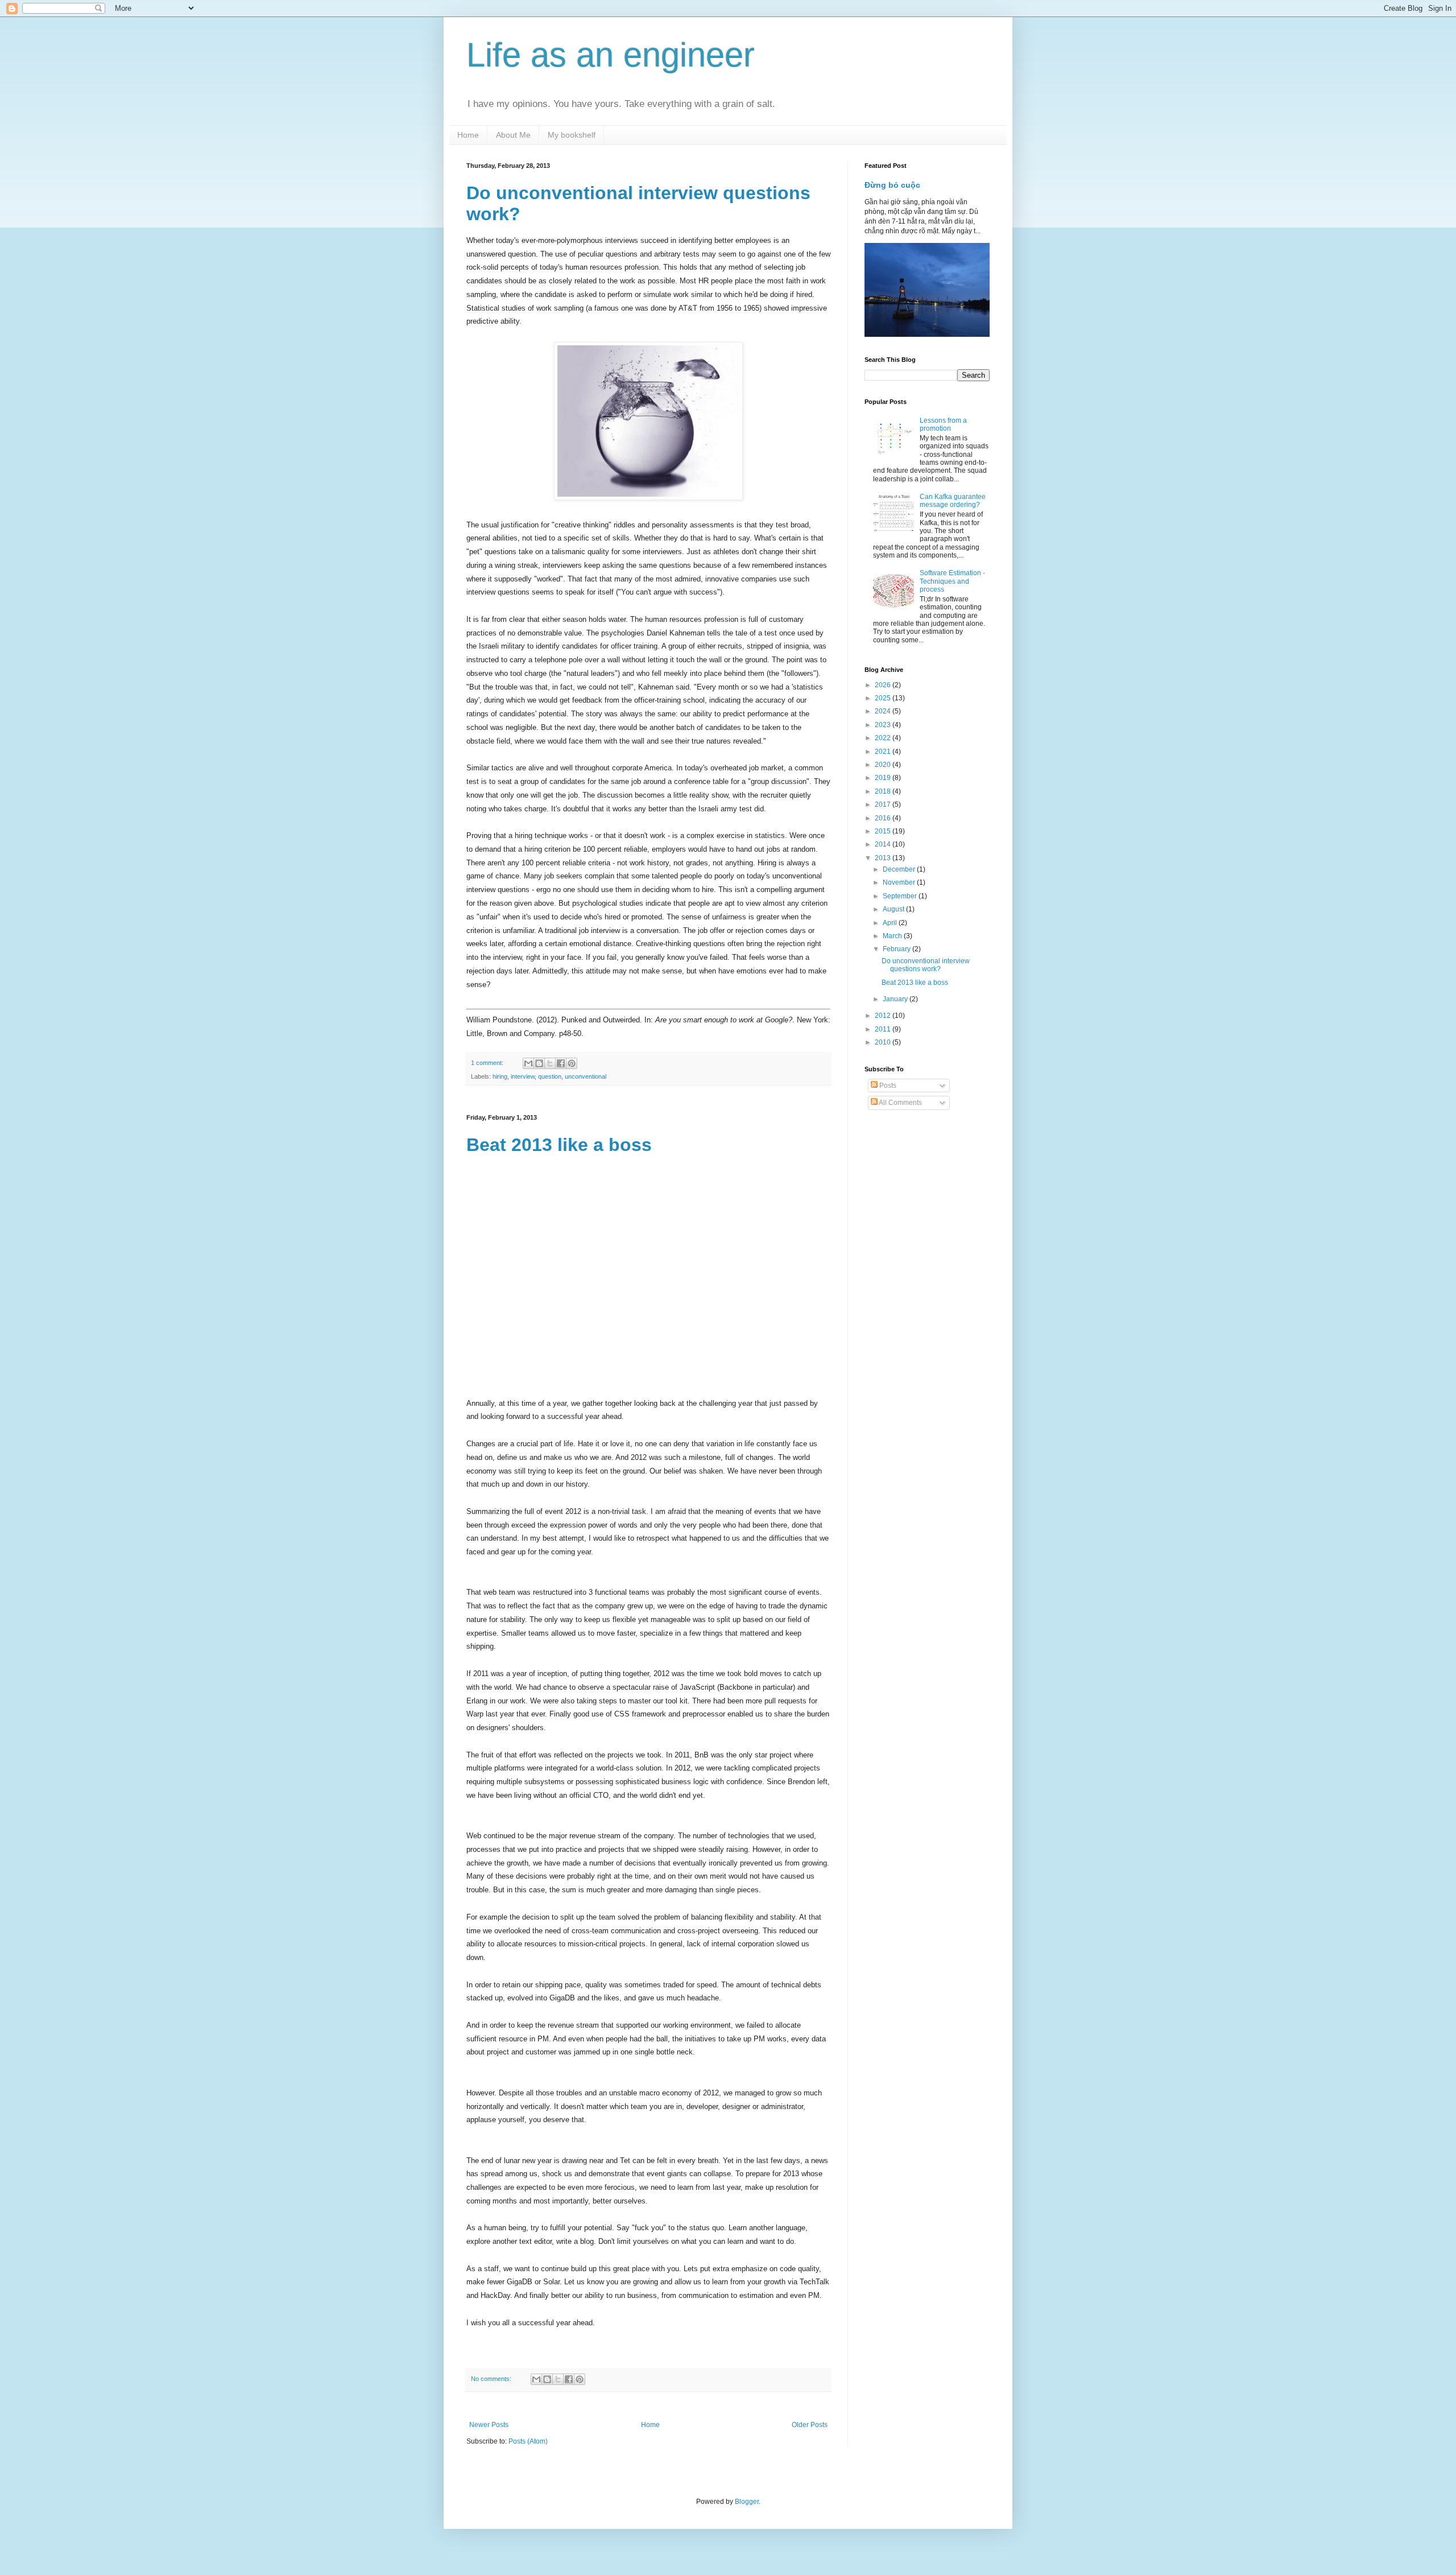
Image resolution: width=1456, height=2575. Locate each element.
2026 (884, 685)
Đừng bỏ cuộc (892, 185)
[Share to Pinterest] (572, 1063)
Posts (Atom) (528, 2441)
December (900, 869)
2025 (884, 698)
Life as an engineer (611, 55)
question (550, 1076)
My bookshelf (572, 135)
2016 (884, 818)
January (896, 999)
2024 (884, 711)
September (901, 896)
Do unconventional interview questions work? (926, 965)
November (900, 882)
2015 (884, 831)
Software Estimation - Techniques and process (952, 581)
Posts (887, 1086)
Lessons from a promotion (943, 424)
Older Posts (810, 2425)
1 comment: (488, 1063)
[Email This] (528, 1063)
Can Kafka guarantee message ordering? (953, 501)
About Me (513, 135)
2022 (884, 738)
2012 (884, 1016)
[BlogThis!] (539, 1063)
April (891, 923)
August (894, 909)
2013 (884, 858)
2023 (884, 725)
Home (468, 135)
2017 (884, 804)
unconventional (586, 1076)
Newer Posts (489, 2425)
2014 (884, 844)
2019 (884, 778)
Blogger (747, 2502)
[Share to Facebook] (561, 1063)
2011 (884, 1029)
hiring (500, 1076)
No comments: (492, 2379)
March (893, 936)
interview (523, 1076)
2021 (884, 752)
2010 (884, 1042)
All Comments (900, 1103)
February (897, 949)
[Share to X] (550, 1063)
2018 (884, 791)
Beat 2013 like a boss (559, 1145)
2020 (884, 765)
